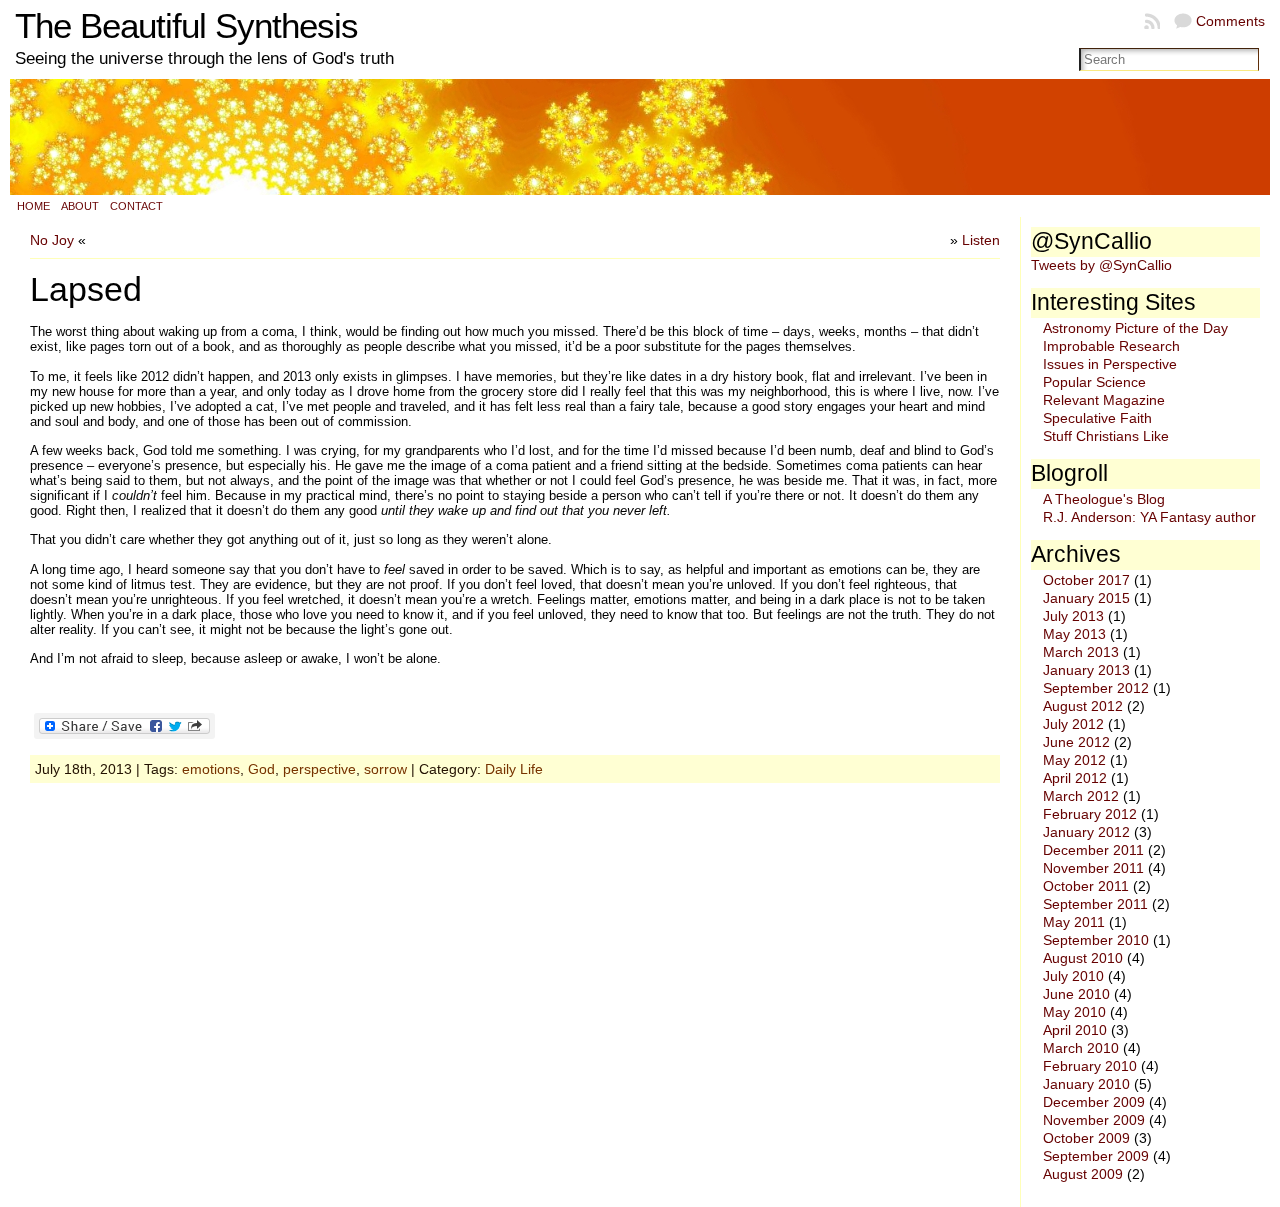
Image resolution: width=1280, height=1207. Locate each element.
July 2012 (1073, 724)
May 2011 (1074, 922)
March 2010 (1081, 1048)
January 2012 (1086, 832)
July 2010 (1073, 976)
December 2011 (1093, 850)
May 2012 (1074, 760)
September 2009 (1096, 1156)
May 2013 (1074, 634)
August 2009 (1083, 1174)
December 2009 (1094, 1102)
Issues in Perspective (1110, 364)
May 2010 (1074, 1012)
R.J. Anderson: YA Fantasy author (1149, 517)
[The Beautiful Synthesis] (640, 137)
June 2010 (1076, 994)
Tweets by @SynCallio (1101, 265)
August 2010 (1083, 958)
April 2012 (1075, 778)
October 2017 (1086, 580)
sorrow (385, 769)
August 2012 (1083, 706)
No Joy (52, 240)
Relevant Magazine (1104, 400)
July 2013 (1073, 616)
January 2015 (1086, 598)
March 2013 (1081, 652)
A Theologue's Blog (1104, 499)
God (261, 769)
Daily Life (514, 769)
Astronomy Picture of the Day (1135, 328)
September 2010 (1096, 940)
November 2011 (1093, 868)
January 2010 (1086, 1084)
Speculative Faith (1097, 418)
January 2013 (1086, 670)
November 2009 (1094, 1120)
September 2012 (1096, 688)
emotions (211, 769)
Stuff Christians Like (1106, 436)
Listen (981, 240)
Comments (1230, 21)
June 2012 (1076, 742)
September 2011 (1095, 904)
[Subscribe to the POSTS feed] (1154, 21)
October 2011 (1086, 886)
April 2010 (1075, 1030)
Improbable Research (1111, 346)
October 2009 (1086, 1138)
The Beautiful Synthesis (186, 26)
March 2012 (1081, 796)
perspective (319, 769)
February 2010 (1090, 1066)
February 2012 (1090, 814)
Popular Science (1094, 382)
